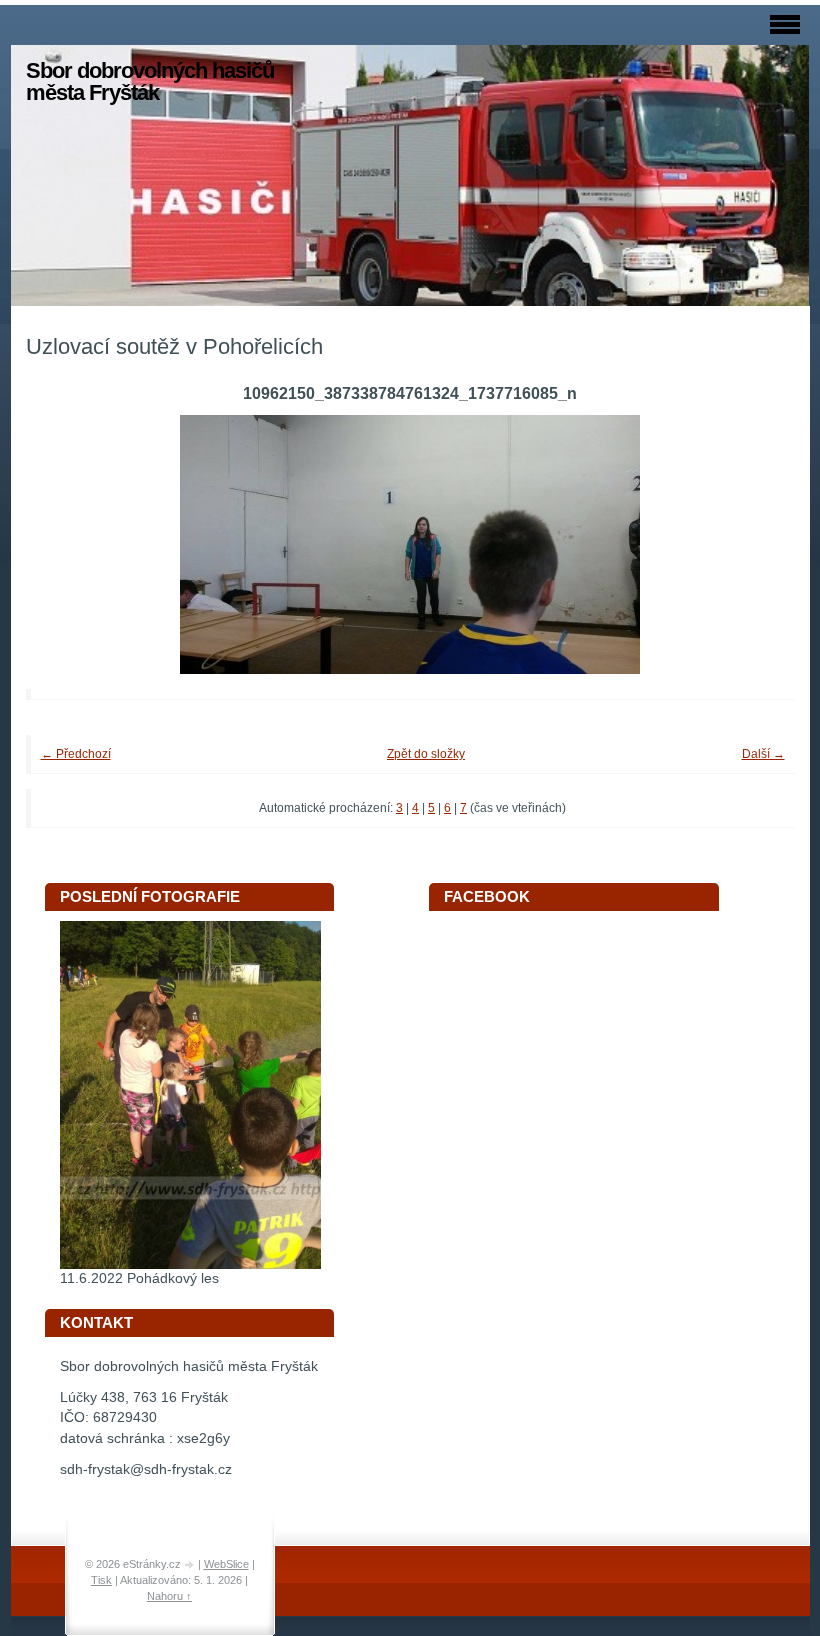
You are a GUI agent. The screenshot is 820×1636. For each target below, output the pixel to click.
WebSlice (226, 1564)
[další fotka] (752, 544)
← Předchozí (76, 754)
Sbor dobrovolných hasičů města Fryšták (150, 81)
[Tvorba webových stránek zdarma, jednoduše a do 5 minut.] (191, 1565)
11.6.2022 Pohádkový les (139, 1278)
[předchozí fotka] (68, 544)
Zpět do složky (426, 754)
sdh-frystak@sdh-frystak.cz (146, 1469)
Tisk (101, 1580)
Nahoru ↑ (169, 1596)
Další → (763, 754)
